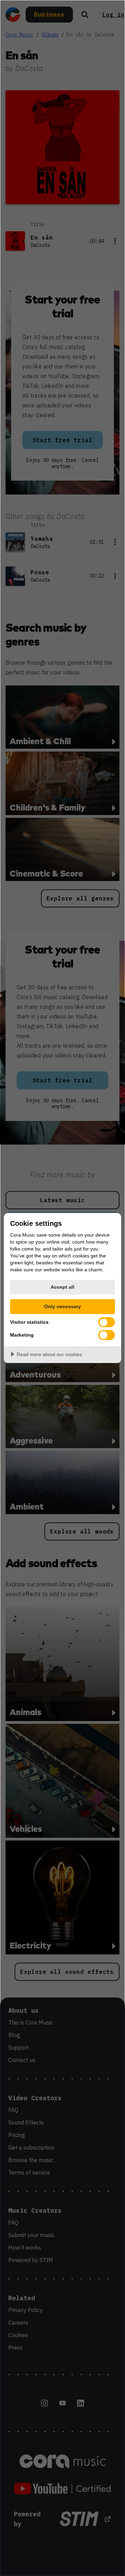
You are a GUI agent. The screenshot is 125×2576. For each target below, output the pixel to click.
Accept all (62, 1287)
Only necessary (62, 1306)
